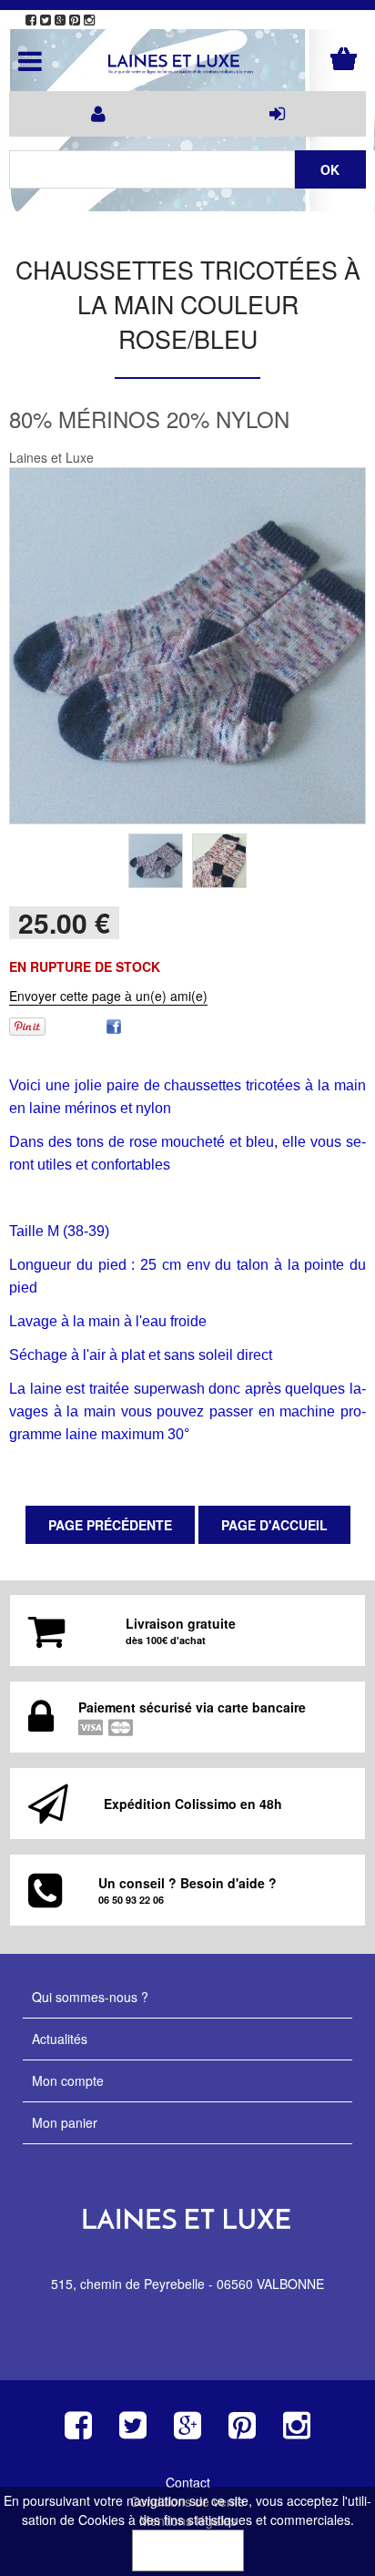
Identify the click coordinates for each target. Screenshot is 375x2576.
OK (188, 2550)
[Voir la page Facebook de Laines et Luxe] (31, 20)
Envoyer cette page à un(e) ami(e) (108, 996)
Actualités (60, 2039)
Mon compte (68, 2080)
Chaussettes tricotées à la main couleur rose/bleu (188, 304)
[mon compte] (98, 114)
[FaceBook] (114, 1024)
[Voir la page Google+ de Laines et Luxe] (60, 20)
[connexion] (277, 114)
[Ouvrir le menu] (30, 61)
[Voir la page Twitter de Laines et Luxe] (46, 20)
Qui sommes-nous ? (90, 1997)
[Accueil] (187, 65)
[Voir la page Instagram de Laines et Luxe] (89, 20)
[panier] (344, 59)
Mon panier (65, 2122)
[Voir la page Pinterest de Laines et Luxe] (75, 20)
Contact (188, 2482)
